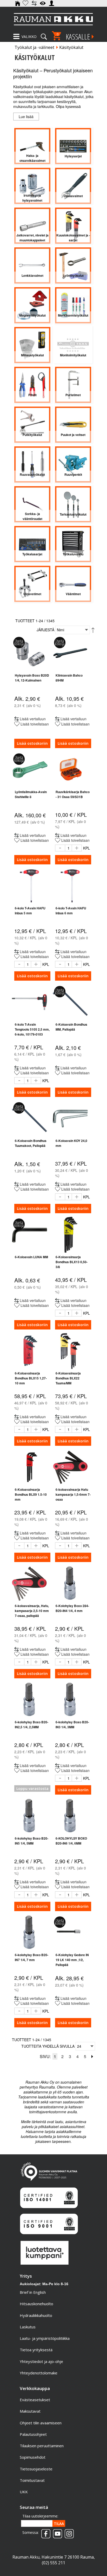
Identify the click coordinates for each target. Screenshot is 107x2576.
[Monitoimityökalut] (73, 345)
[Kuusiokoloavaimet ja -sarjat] (73, 226)
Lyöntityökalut (73, 275)
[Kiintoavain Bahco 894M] (70, 653)
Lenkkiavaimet (32, 275)
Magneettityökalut (32, 315)
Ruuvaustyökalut (32, 474)
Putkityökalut (32, 435)
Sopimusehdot (33, 2457)
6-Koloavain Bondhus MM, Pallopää (71, 1027)
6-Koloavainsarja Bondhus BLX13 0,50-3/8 (72, 1262)
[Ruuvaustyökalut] (32, 464)
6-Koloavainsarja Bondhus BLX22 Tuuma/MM (68, 1378)
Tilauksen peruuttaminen (42, 2446)
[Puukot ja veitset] (73, 425)
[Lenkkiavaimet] (32, 265)
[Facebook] (45, 2532)
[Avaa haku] (44, 35)
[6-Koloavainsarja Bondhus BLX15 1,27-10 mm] (29, 1351)
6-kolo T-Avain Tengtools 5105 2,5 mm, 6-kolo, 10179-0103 (32, 1029)
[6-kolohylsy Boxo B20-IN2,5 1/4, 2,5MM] (29, 1700)
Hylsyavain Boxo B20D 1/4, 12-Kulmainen (32, 678)
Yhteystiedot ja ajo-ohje (41, 2361)
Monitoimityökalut (73, 355)
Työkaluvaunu (73, 554)
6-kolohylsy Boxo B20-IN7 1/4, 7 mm (32, 1957)
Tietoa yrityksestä (36, 2350)
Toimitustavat (32, 2480)
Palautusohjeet (33, 2434)
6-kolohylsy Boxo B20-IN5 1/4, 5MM (32, 1841)
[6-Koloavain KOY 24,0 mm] (70, 1118)
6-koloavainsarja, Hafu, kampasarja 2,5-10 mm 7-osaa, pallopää (32, 1611)
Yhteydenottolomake (39, 2373)
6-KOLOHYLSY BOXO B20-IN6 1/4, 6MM (71, 1841)
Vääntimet (73, 594)
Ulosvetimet (32, 594)
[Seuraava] (92, 2056)
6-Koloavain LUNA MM (31, 1257)
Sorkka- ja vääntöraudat (32, 516)
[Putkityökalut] (32, 425)
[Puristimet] (73, 385)
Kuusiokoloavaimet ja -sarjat (73, 238)
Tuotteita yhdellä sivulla (48, 2046)
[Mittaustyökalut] (32, 345)
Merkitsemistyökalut (73, 315)
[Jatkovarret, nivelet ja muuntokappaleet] (32, 226)
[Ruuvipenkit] (73, 464)
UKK (24, 2492)
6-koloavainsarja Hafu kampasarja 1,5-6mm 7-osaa (73, 1494)
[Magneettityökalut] (32, 305)
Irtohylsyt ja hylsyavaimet (32, 198)
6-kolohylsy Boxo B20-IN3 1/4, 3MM (72, 1724)
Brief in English (33, 2292)
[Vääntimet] (73, 584)
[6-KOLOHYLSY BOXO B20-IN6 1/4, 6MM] (70, 1816)
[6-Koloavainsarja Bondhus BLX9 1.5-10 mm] (29, 1467)
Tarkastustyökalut (73, 514)
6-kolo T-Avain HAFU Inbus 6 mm (71, 911)
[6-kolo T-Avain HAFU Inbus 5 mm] (29, 886)
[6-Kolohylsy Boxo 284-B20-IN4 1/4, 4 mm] (70, 1583)
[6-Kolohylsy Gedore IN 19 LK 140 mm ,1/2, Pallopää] (70, 1933)
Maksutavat (30, 2411)
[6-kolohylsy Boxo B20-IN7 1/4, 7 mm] (29, 1933)
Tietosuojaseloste (36, 2469)
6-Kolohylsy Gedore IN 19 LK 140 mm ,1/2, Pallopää (72, 1960)
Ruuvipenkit (73, 474)
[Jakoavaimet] (73, 186)
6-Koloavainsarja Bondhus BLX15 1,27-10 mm (31, 1378)
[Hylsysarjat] (73, 146)
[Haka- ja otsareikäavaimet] (32, 146)
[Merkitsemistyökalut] (73, 305)
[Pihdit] (32, 385)
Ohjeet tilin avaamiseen (41, 2423)
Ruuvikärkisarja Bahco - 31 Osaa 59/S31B (73, 794)
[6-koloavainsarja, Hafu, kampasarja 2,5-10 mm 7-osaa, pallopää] (29, 1583)
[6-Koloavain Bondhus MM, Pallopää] (70, 1002)
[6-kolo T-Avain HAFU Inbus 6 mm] (70, 886)
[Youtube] (56, 2532)
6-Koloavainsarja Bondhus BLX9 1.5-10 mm (31, 1494)
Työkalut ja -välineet (34, 47)
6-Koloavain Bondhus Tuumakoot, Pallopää (31, 1143)
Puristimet (73, 395)
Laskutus (28, 2327)
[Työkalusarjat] (32, 544)
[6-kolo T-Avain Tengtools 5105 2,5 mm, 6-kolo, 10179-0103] (29, 1002)
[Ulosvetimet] (32, 584)
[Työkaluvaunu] (73, 544)
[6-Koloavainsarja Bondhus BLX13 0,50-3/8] (70, 1235)
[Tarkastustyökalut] (73, 504)
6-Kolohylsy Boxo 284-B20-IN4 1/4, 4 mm (72, 1608)
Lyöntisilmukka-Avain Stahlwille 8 (31, 794)
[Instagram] (68, 2532)
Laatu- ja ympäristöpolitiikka (45, 2338)
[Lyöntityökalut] (73, 265)
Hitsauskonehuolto (36, 2304)
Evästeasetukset (35, 2400)
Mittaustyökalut (32, 355)
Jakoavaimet (73, 196)
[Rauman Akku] (53, 19)
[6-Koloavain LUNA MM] (29, 1235)
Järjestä (45, 630)
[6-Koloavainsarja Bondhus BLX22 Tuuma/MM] (70, 1351)
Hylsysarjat (73, 156)
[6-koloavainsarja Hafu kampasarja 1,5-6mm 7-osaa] (70, 1467)
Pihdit (32, 395)
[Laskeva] (93, 630)
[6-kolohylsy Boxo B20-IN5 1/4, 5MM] (29, 1816)
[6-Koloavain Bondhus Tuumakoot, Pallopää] (29, 1118)
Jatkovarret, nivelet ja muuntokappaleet (32, 238)
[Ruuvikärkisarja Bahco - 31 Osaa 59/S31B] (70, 770)
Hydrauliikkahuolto (36, 2315)
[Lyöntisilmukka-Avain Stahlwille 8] (29, 770)
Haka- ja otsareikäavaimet (32, 158)
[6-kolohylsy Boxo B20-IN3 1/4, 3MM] (70, 1700)
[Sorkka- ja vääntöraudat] (32, 504)
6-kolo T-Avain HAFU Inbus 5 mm (30, 911)
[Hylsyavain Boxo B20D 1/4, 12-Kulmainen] (29, 653)
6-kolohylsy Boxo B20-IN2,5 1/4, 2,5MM (32, 1724)
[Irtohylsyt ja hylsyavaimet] (32, 186)
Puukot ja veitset (73, 435)
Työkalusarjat (32, 554)
